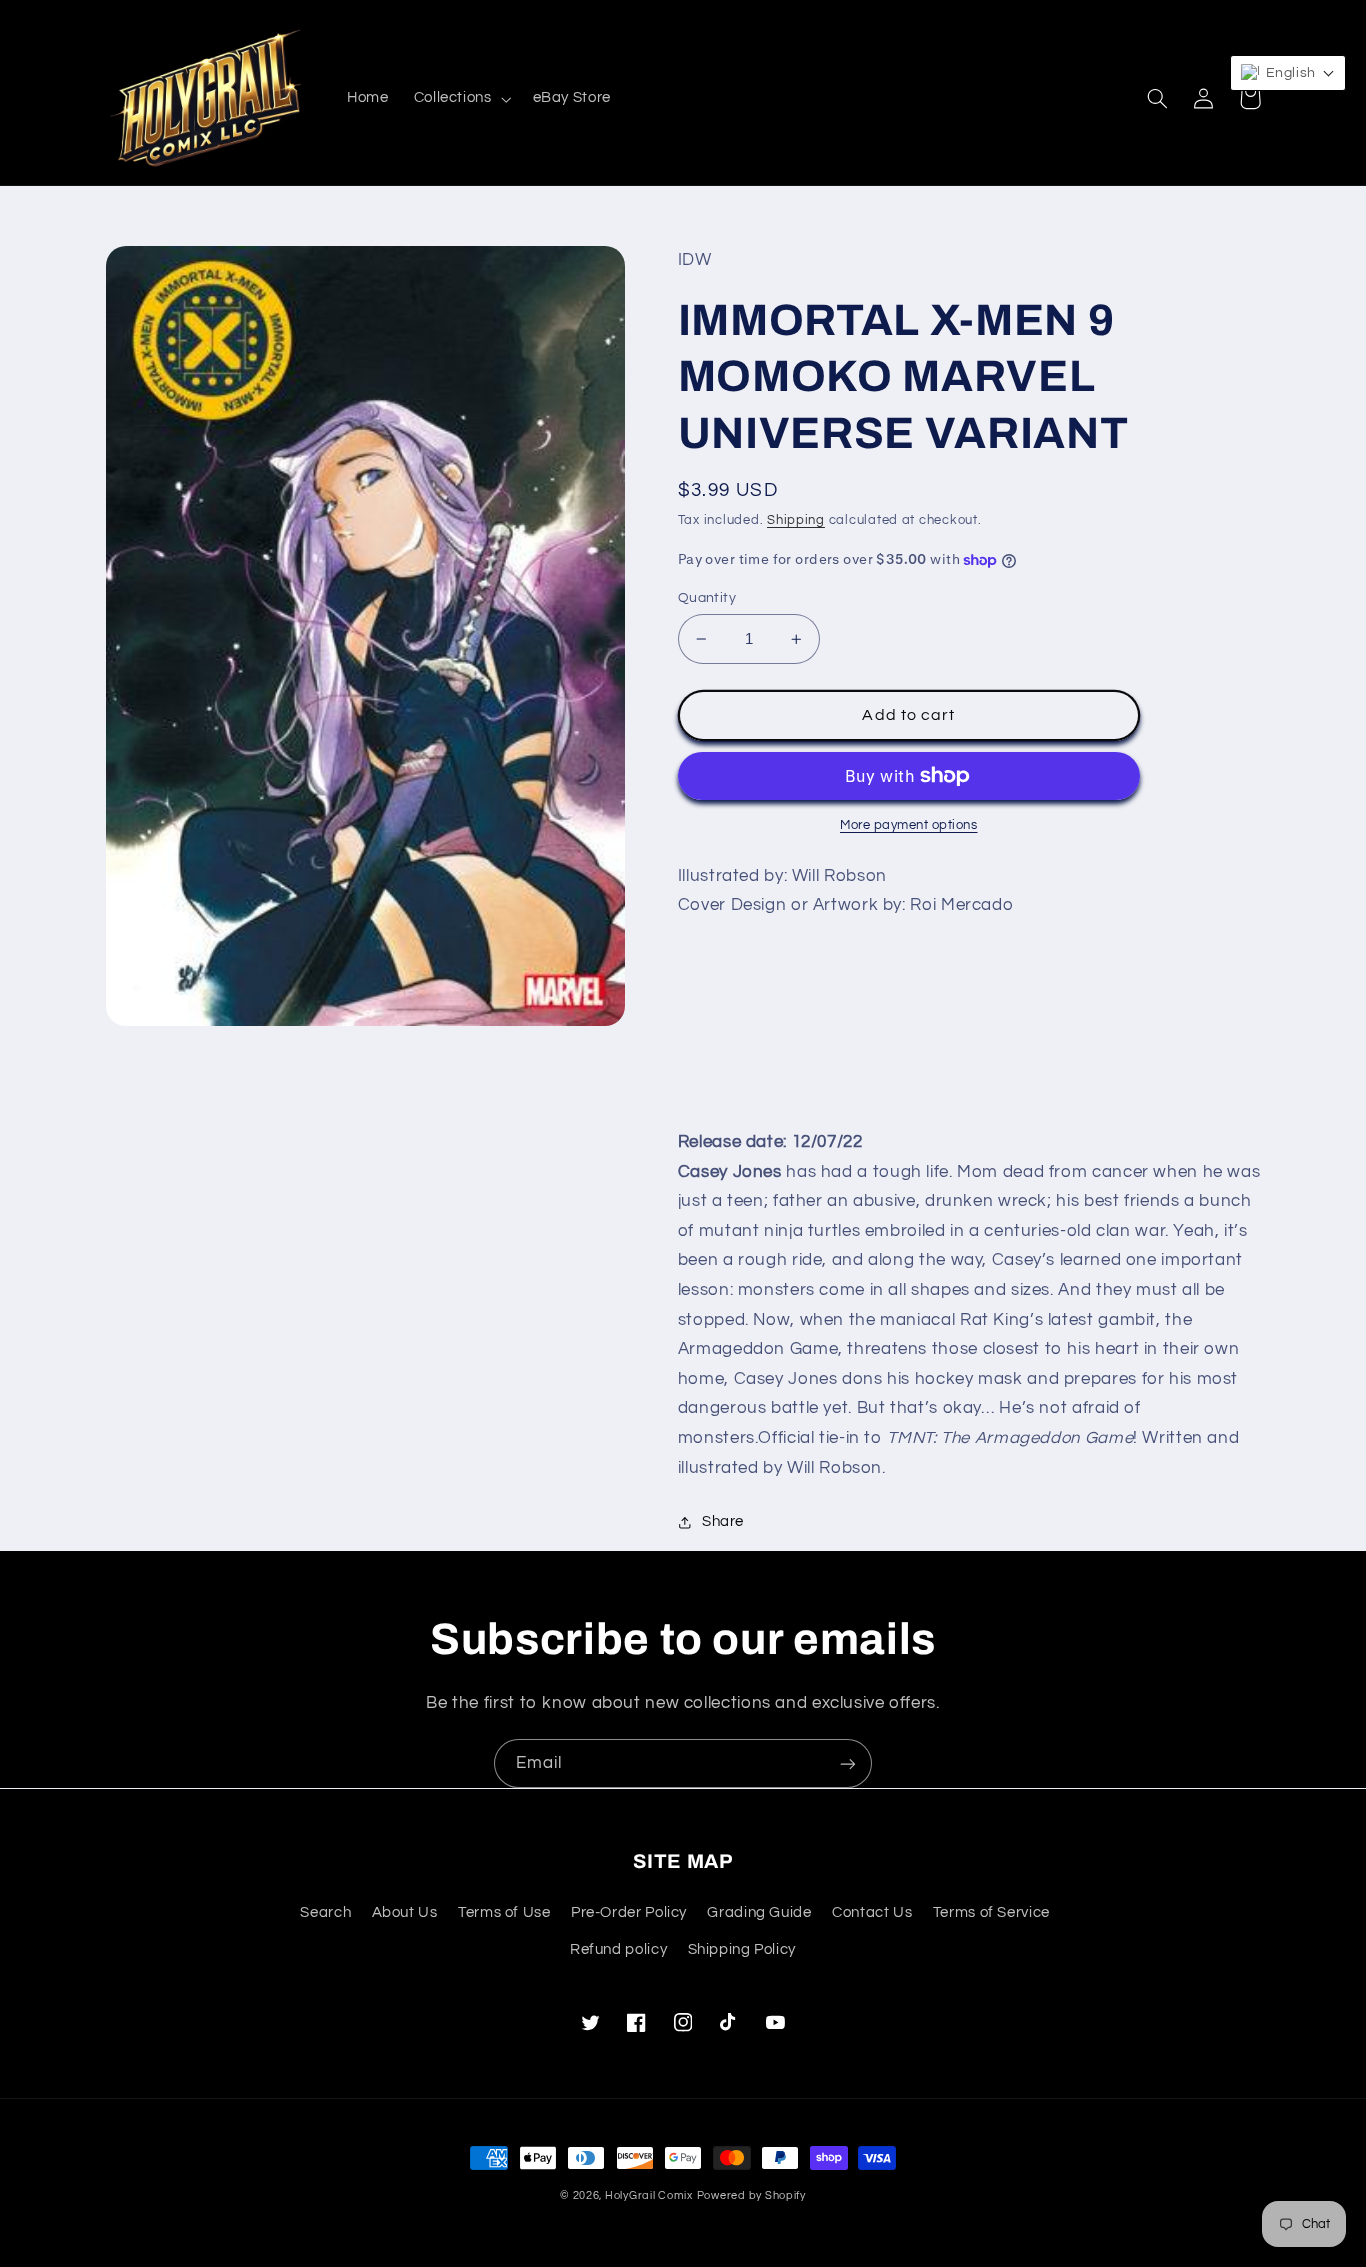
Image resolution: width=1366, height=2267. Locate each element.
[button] (460, 99)
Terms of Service (991, 1912)
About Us (405, 1912)
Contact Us (872, 1912)
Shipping (796, 520)
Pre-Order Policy (629, 1912)
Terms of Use (504, 1912)
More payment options (909, 825)
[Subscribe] (848, 1763)
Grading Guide (759, 1912)
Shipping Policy (742, 1949)
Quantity (707, 598)
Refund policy (618, 1949)
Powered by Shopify (751, 2195)
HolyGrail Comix (649, 2195)
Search (325, 1912)
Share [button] (723, 1521)
